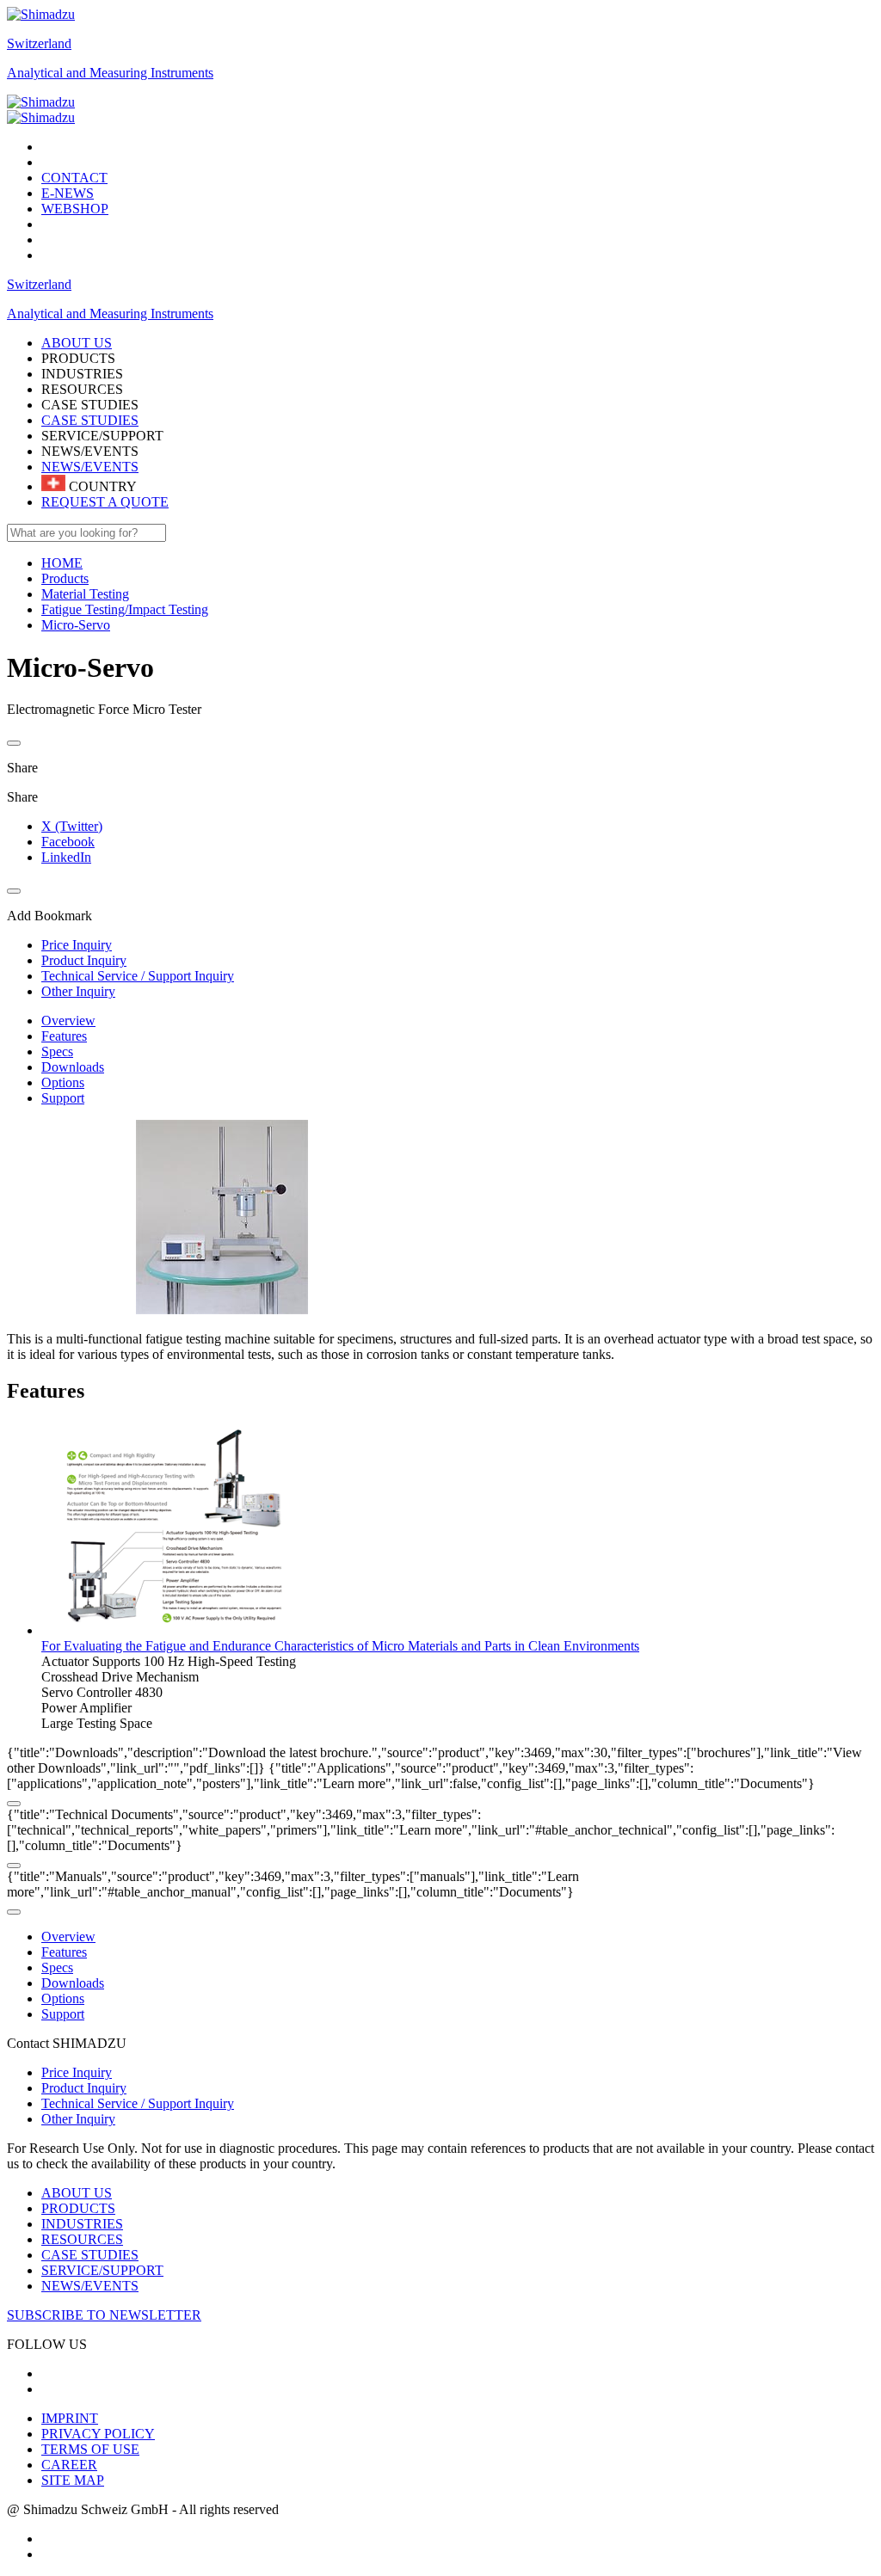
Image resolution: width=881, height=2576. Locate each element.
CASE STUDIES (90, 420)
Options (63, 1082)
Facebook (68, 842)
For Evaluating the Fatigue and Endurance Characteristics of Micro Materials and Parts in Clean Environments (340, 1646)
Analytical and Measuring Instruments (110, 73)
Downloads (73, 1067)
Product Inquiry (84, 2088)
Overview (68, 1021)
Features (64, 1036)
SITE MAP (73, 2480)
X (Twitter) (72, 826)
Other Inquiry (78, 2119)
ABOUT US (77, 2193)
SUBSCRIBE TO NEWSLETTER (104, 2315)
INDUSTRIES (82, 2224)
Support (63, 1098)
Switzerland (39, 43)
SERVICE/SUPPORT (102, 2270)
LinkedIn (66, 857)
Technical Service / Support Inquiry (138, 2103)
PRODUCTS (78, 2208)
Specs (57, 1051)
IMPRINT (70, 2418)
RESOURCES (82, 2239)
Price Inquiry (77, 2072)
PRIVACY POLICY (98, 2434)
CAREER (69, 2465)
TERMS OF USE (90, 2449)
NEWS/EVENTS (90, 467)
